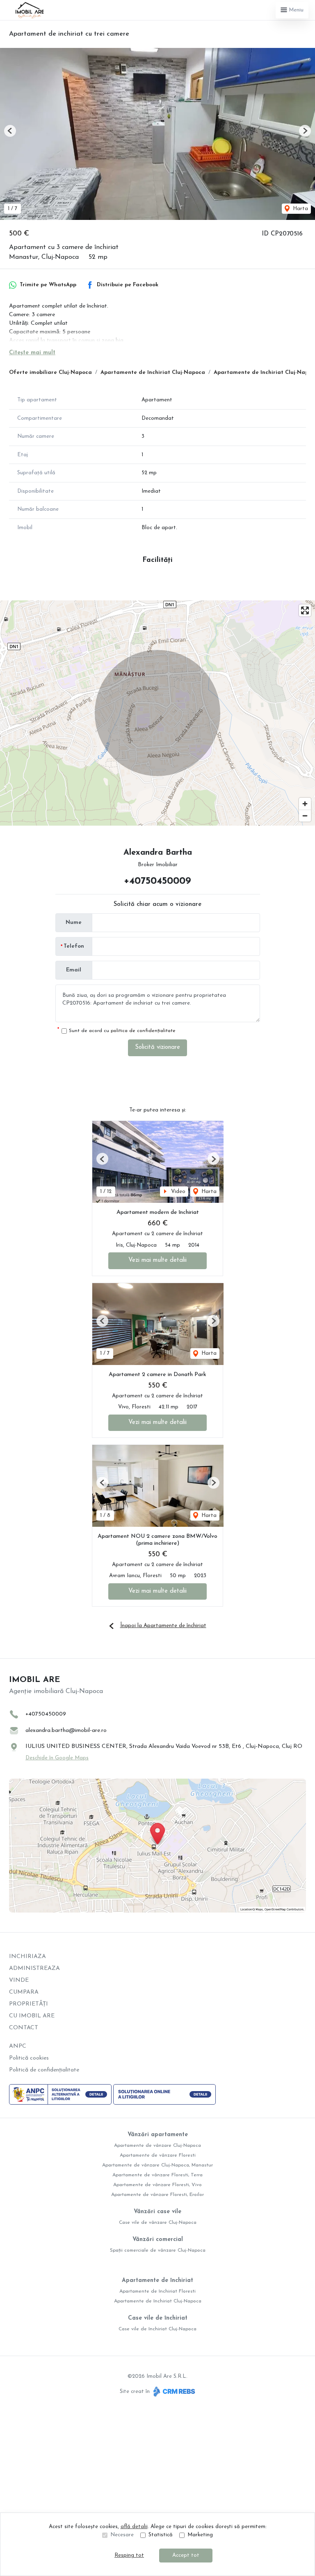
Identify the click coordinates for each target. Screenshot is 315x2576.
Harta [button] (300, 209)
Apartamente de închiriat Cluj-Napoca (153, 372)
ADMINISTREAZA (34, 1968)
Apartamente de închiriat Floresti (157, 2291)
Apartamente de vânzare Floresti (158, 2155)
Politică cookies (29, 2058)
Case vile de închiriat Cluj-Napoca (157, 2329)
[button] (10, 131)
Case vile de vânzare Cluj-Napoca (158, 2223)
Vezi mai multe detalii (157, 1260)
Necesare (122, 2535)
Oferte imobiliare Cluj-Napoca (50, 372)
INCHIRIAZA (27, 1957)
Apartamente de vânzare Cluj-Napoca (157, 2146)
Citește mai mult (32, 353)
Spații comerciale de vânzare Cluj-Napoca (158, 2250)
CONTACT (24, 2028)
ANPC (18, 2046)
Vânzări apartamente (158, 2135)
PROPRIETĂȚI (29, 2004)
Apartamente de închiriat (157, 2281)
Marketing (200, 2535)
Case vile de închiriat (158, 2318)
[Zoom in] (305, 804)
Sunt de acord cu (122, 1031)
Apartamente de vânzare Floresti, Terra (157, 2175)
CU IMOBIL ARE (32, 2016)
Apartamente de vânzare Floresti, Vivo (157, 2185)
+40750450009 (157, 881)
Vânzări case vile (157, 2212)
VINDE (19, 1980)
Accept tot (186, 2555)
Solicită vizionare (157, 1047)
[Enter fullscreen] (305, 610)
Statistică (161, 2535)
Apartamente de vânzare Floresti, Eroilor (157, 2195)
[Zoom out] (305, 816)
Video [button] (177, 1192)
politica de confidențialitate (143, 1031)
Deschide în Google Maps (57, 1758)
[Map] (157, 713)
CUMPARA (24, 1992)
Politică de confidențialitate (44, 2070)
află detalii (134, 2527)
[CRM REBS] (173, 2392)
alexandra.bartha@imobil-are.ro (66, 1731)
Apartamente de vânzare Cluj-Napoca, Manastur (157, 2165)
